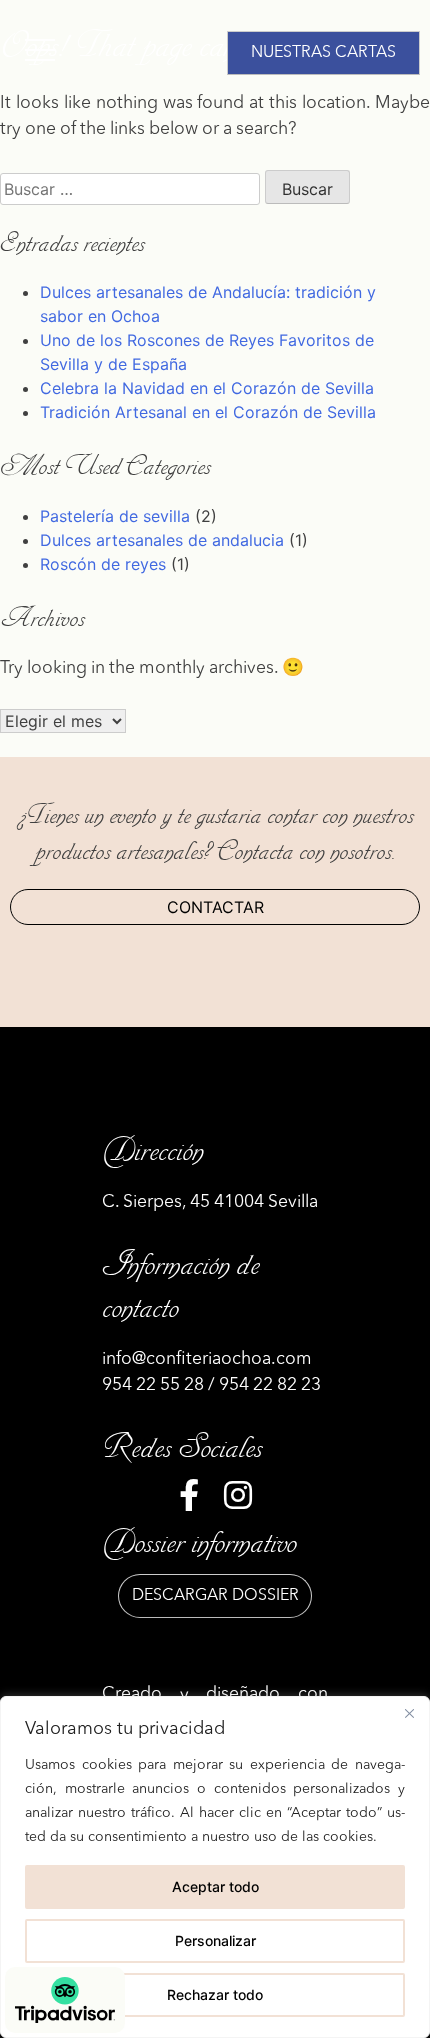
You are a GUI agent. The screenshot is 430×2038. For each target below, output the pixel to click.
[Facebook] (189, 1501)
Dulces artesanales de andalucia (162, 540)
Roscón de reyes (103, 564)
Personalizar (215, 1940)
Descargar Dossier (215, 1596)
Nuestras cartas (323, 53)
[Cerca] (409, 1713)
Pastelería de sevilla (115, 516)
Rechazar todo (215, 1994)
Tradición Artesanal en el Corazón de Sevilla (208, 412)
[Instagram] (238, 1501)
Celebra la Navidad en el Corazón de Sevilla (207, 388)
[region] (215, 1867)
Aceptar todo (215, 1886)
